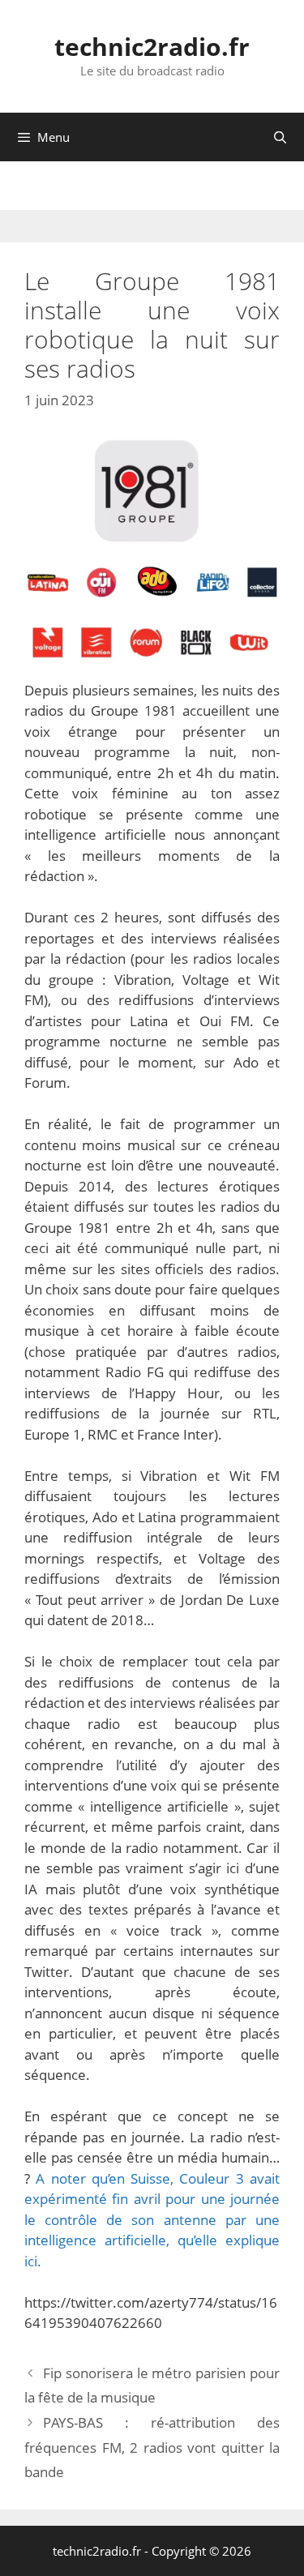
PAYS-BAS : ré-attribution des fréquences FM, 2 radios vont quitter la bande (152, 2447)
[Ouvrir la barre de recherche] (280, 137)
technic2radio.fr (152, 47)
